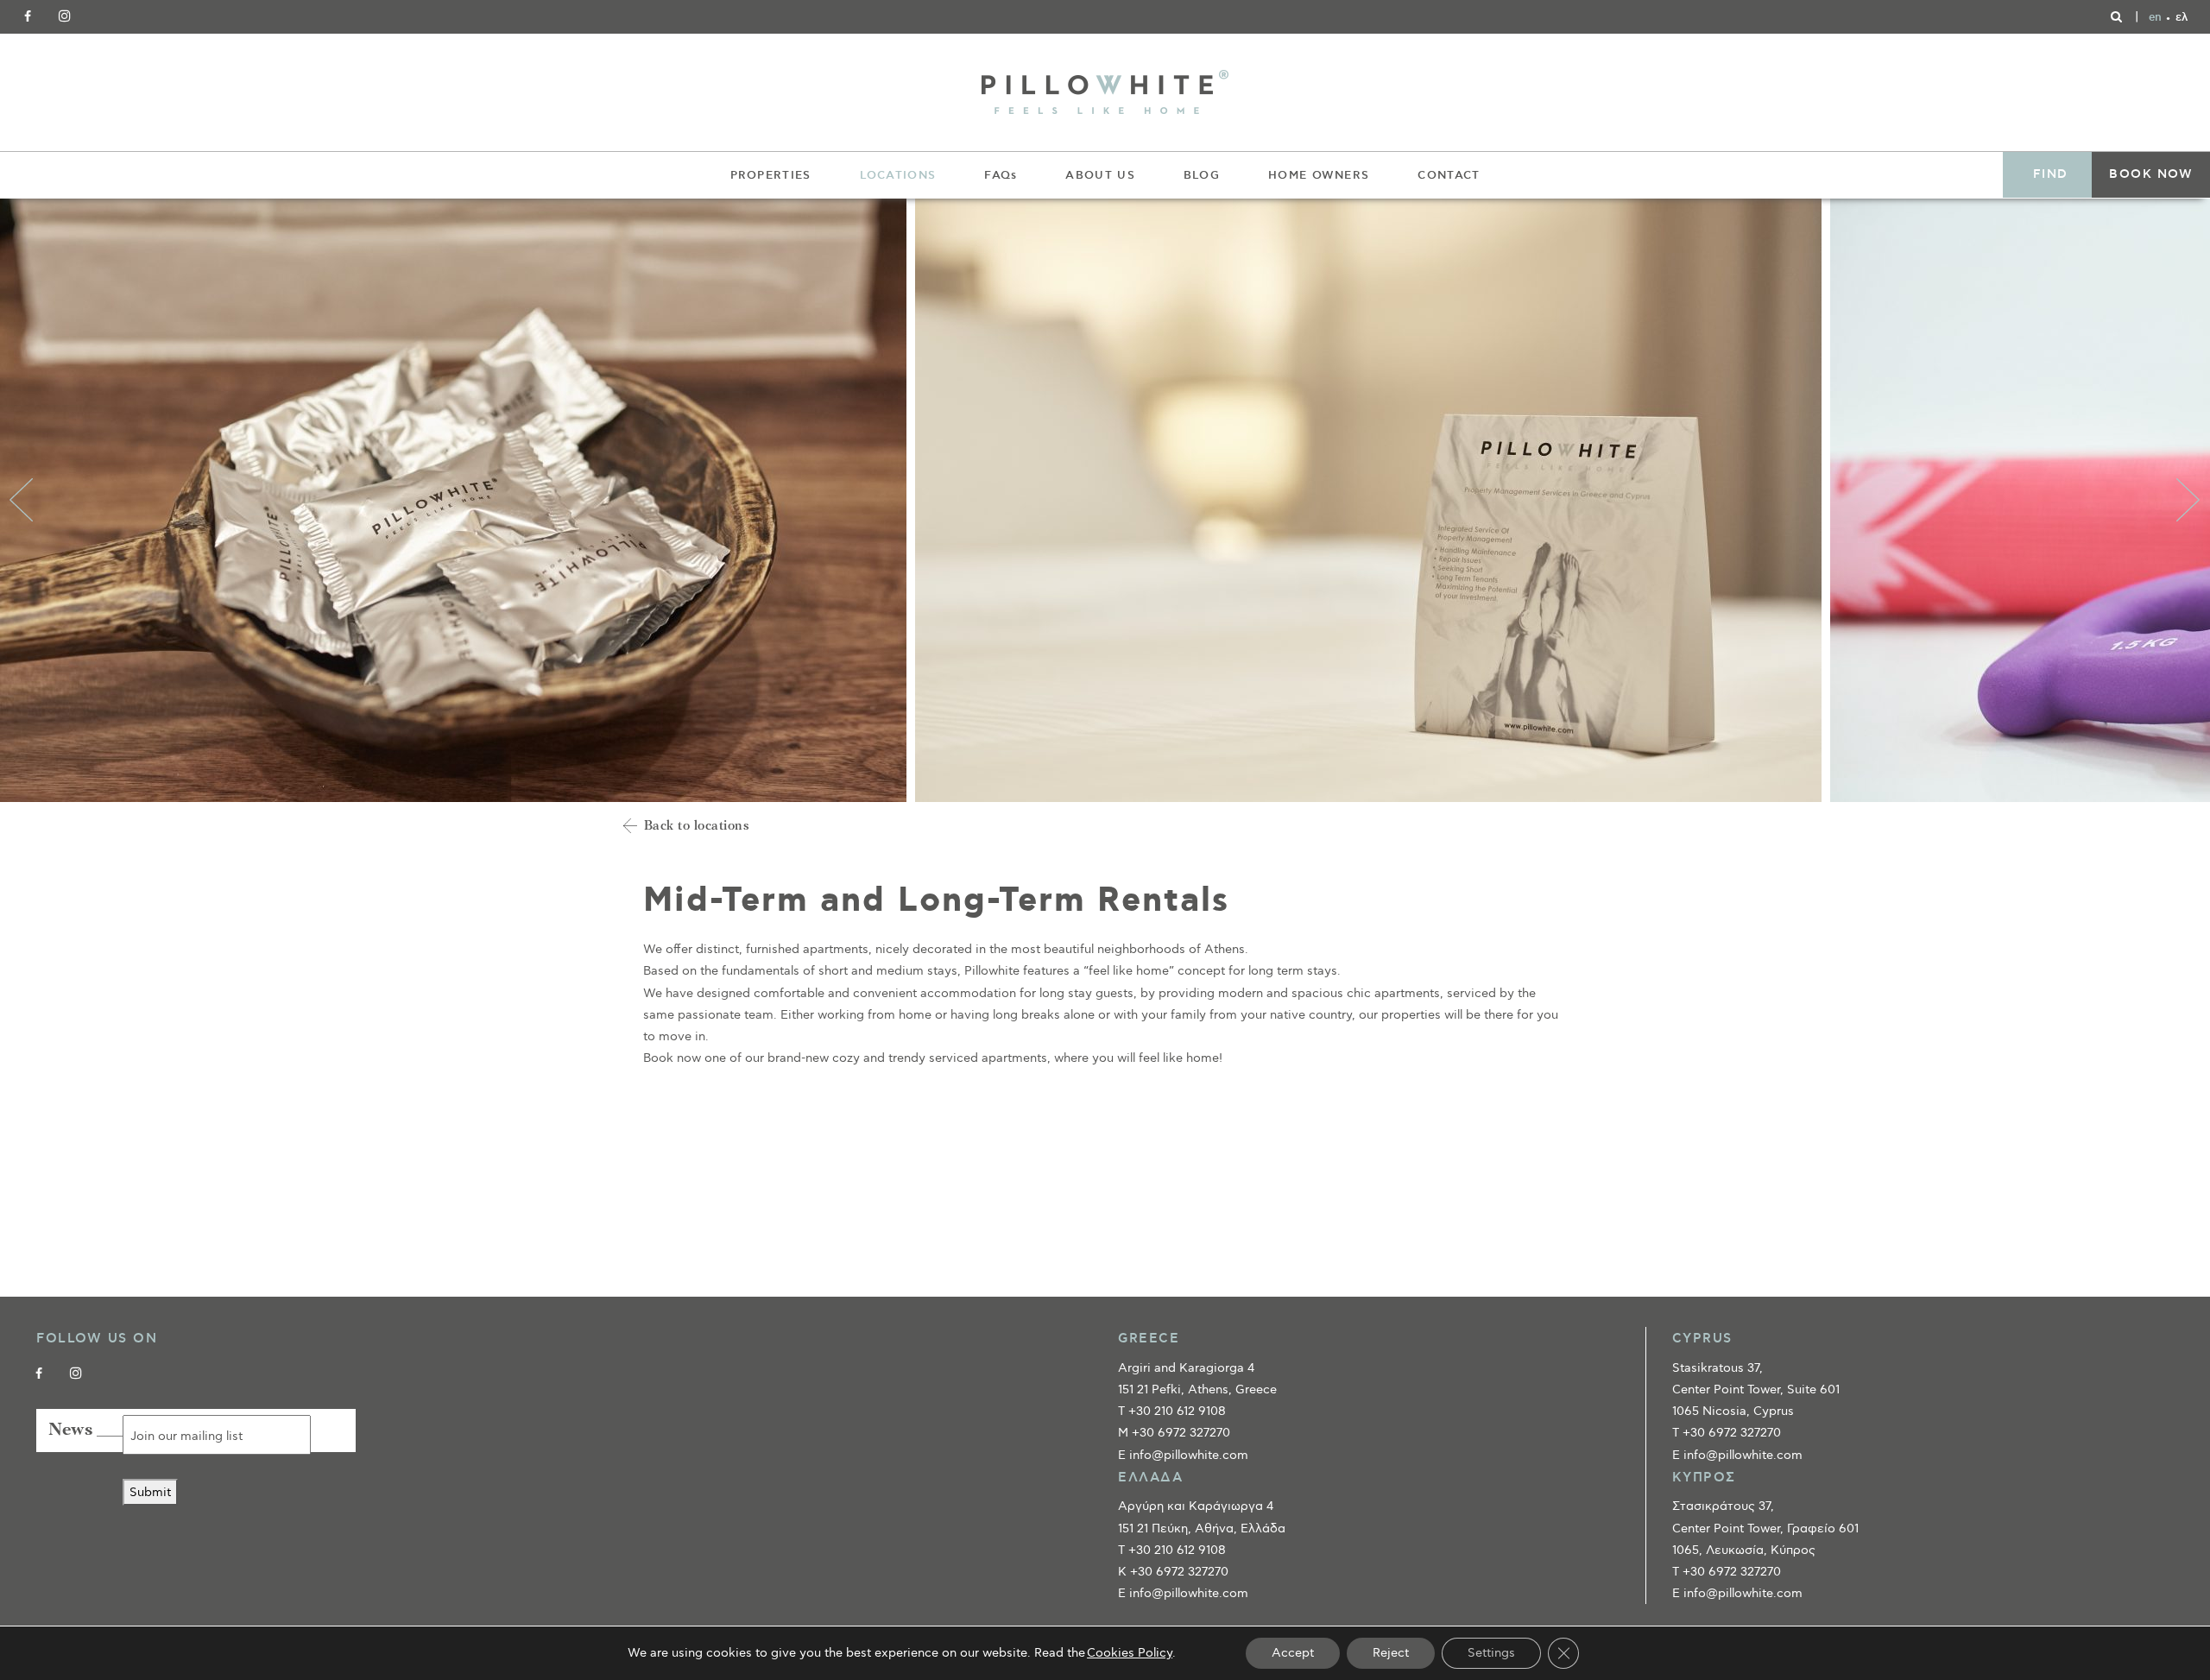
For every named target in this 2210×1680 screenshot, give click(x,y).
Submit (150, 1492)
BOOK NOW (2151, 174)
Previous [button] (22, 500)
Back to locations (697, 827)
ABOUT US (1100, 175)
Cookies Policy (1130, 1653)
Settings (1491, 1653)
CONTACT (1449, 175)
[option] (458, 500)
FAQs (1001, 175)
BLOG (1202, 175)
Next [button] (2188, 500)
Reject (1391, 1653)
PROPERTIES (771, 175)
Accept (1293, 1653)
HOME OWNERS (1319, 175)
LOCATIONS (898, 175)
